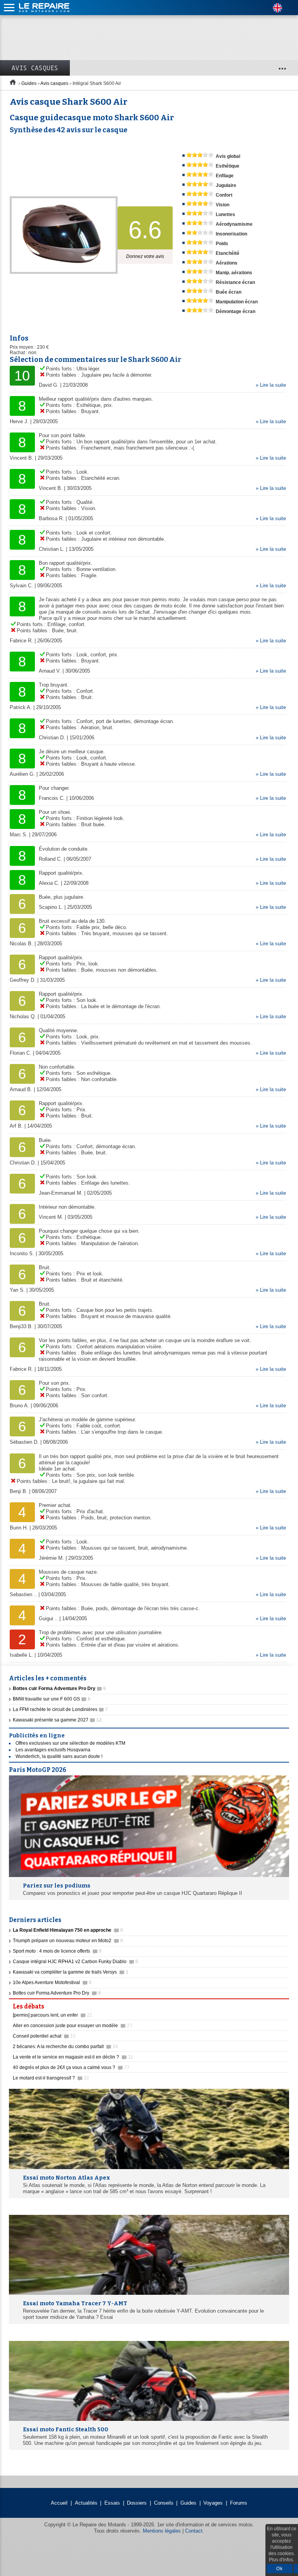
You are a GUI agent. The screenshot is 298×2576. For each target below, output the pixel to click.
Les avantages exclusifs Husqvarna (53, 1750)
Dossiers (137, 2503)
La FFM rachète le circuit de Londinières (60, 1709)
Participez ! (267, 2004)
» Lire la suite (271, 385)
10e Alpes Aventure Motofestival (52, 1983)
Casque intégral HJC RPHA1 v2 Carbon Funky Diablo (75, 1962)
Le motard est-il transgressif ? (51, 2078)
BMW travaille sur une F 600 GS (52, 1699)
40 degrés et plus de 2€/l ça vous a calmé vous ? (71, 2067)
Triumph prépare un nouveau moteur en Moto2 (68, 1941)
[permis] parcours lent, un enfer (53, 2015)
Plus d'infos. (282, 2560)
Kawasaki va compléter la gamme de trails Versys (71, 1972)
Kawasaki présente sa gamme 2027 (57, 1720)
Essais (112, 2503)
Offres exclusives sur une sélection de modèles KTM (70, 1743)
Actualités (86, 2503)
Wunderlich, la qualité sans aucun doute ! (59, 1756)
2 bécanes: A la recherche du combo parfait (65, 2047)
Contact (194, 2531)
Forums (239, 2503)
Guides (29, 83)
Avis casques (35, 68)
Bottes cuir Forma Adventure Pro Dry (57, 1993)
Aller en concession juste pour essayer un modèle (73, 2026)
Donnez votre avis (145, 256)
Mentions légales (162, 2531)
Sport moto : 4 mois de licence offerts (57, 1951)
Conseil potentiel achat (44, 2036)
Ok (280, 2569)
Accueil (59, 2503)
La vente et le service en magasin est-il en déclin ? (73, 2057)
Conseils (164, 2503)
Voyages (213, 2503)
